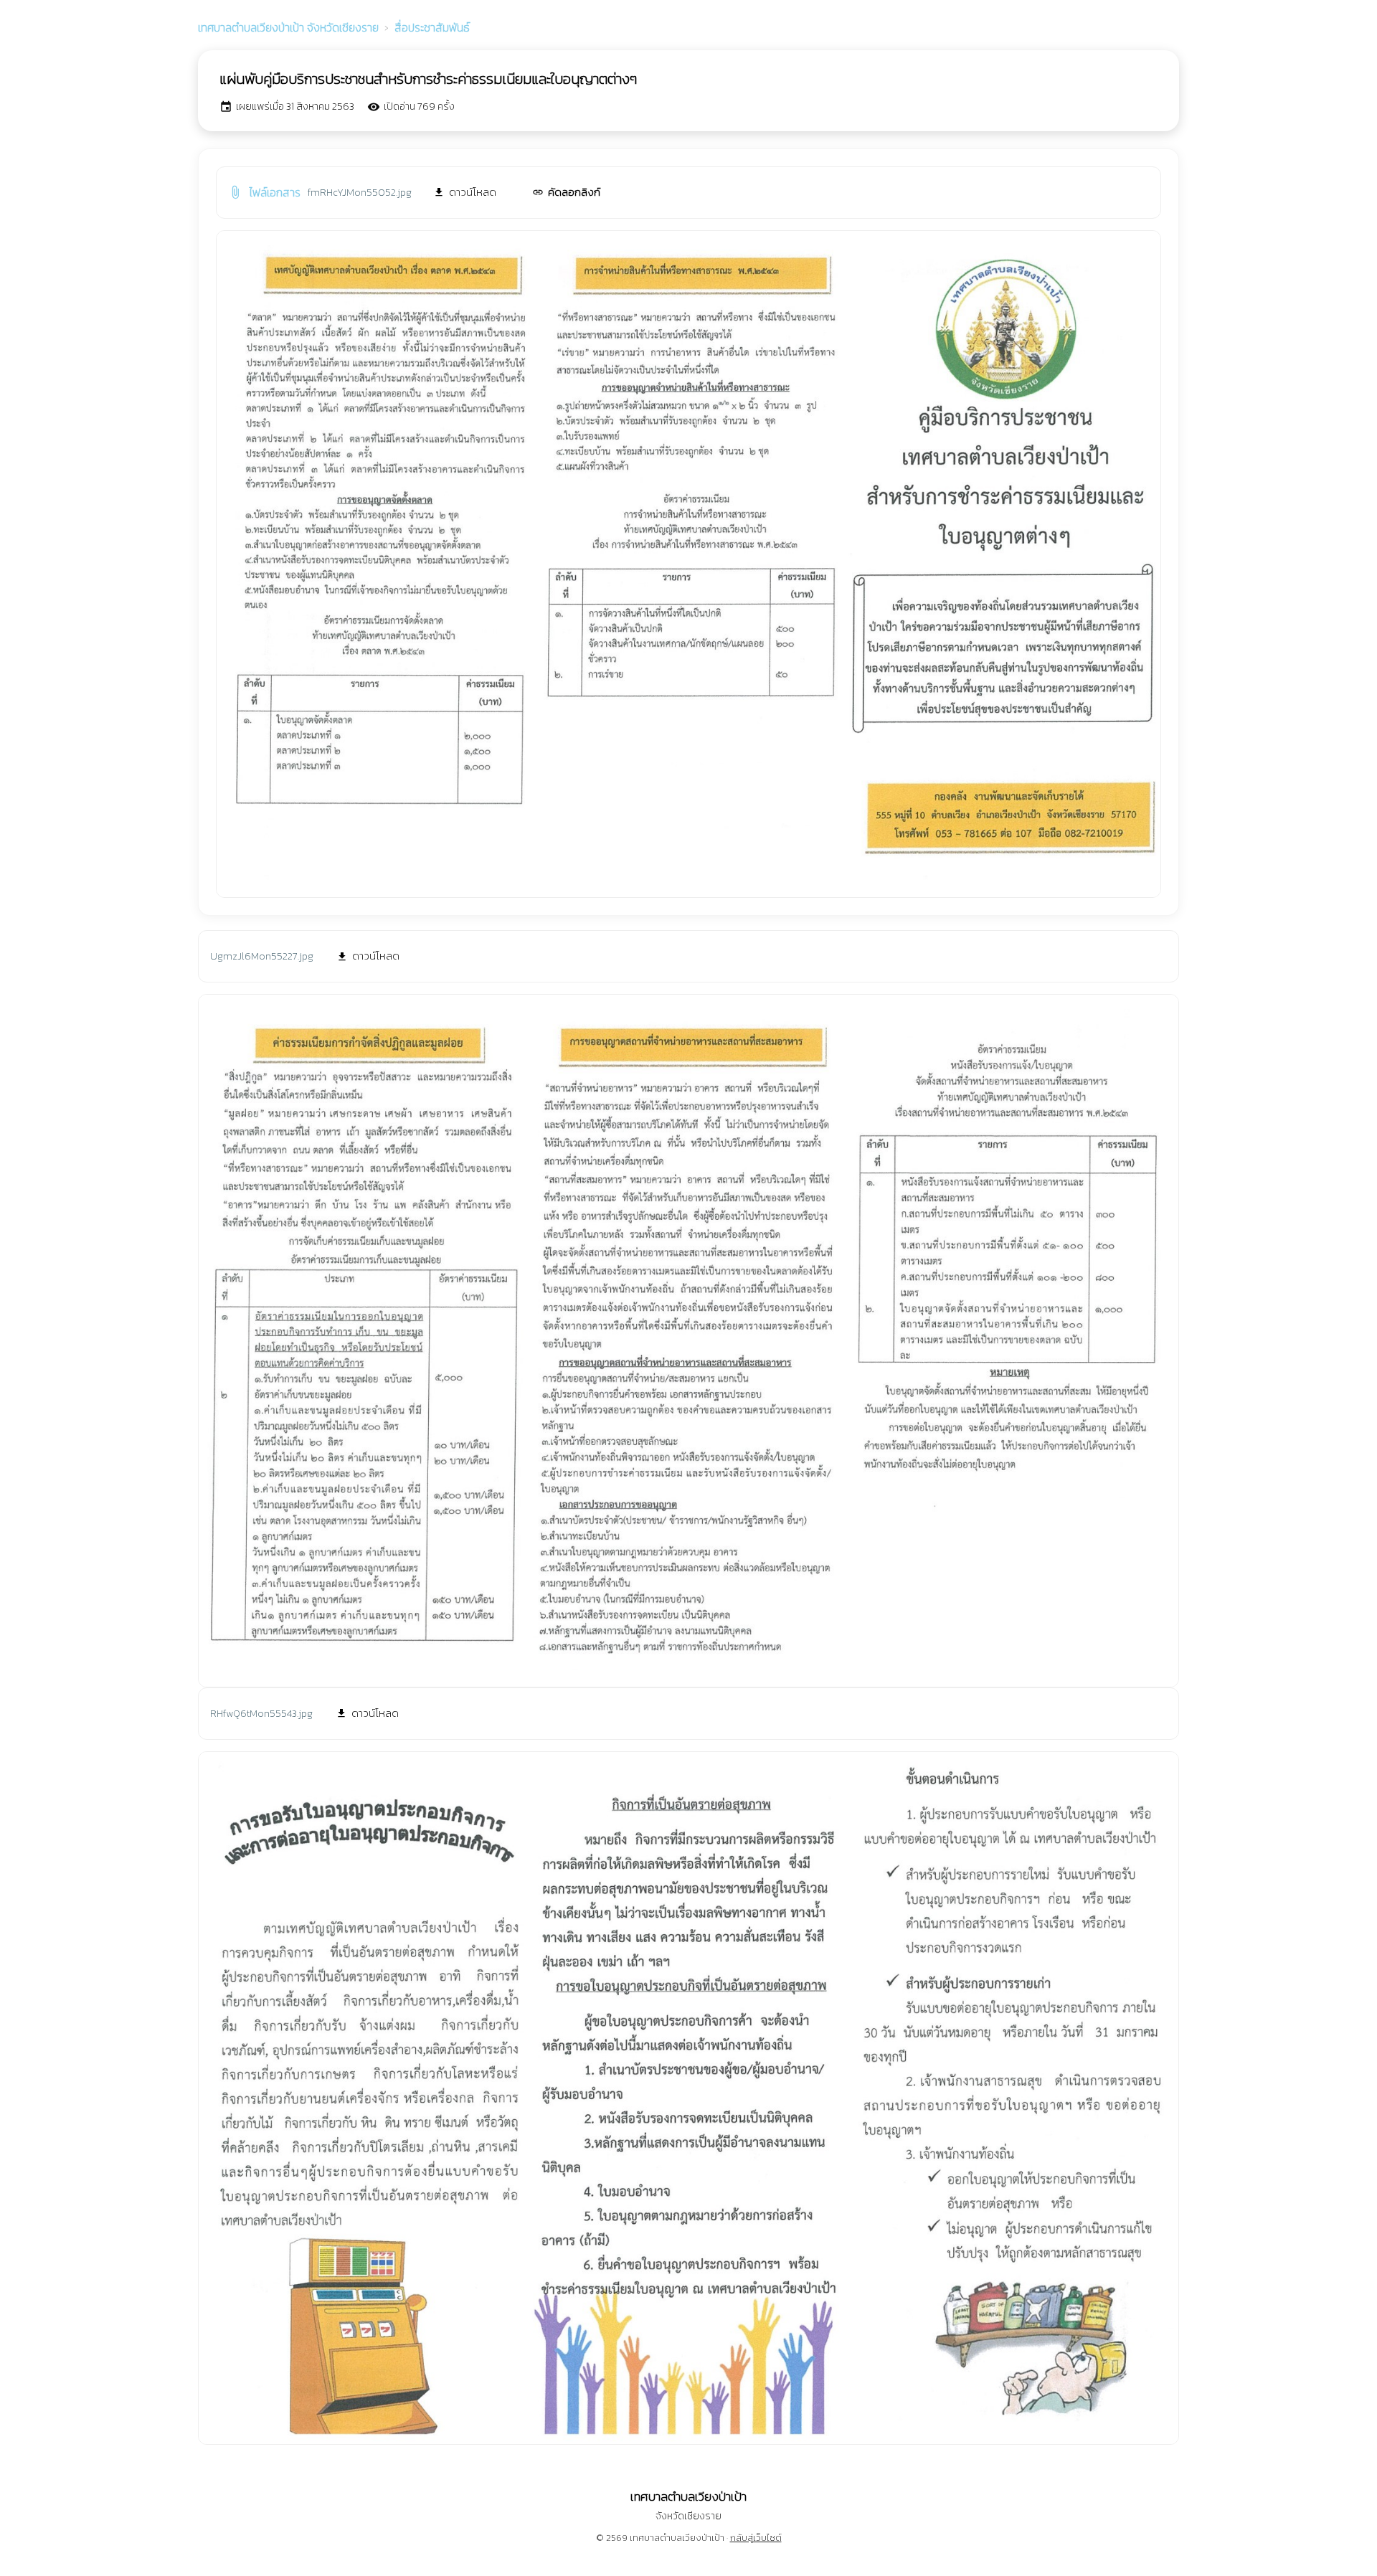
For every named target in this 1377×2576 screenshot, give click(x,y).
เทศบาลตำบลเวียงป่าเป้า (288, 27)
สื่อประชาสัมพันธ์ (432, 27)
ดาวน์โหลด (465, 192)
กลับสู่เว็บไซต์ (756, 2538)
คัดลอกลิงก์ (566, 192)
